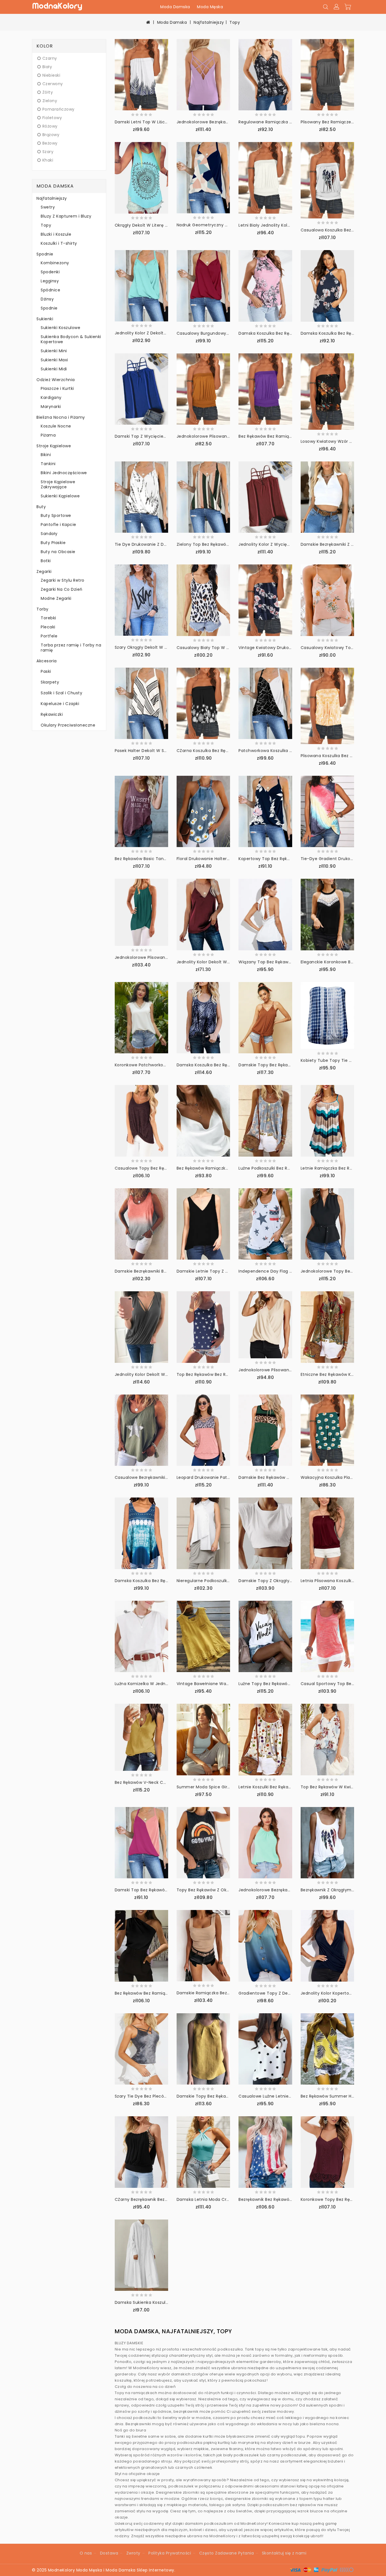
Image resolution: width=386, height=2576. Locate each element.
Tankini (48, 464)
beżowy (50, 143)
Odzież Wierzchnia (56, 380)
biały (47, 67)
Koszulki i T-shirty (59, 243)
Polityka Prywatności (170, 2553)
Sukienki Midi (54, 369)
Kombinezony (55, 263)
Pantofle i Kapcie (58, 525)
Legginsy (50, 281)
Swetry (48, 207)
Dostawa (109, 2553)
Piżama (48, 435)
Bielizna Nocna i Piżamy (61, 417)
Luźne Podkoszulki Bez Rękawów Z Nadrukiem (285, 1168)
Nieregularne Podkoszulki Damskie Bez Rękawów (226, 1581)
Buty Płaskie (53, 543)
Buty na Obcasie (58, 552)
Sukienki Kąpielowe (60, 496)
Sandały (49, 534)
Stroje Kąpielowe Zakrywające (58, 484)
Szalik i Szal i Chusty (61, 693)
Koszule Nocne (56, 426)
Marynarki (51, 407)
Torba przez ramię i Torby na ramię (71, 648)
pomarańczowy (58, 109)
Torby (43, 609)
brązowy (51, 135)
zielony (50, 101)
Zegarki (44, 572)
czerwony (53, 84)
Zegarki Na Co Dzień (62, 589)
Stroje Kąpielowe (54, 446)
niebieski (51, 75)
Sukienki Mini (54, 351)
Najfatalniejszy (209, 22)
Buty (41, 507)
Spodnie (45, 254)
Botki (46, 561)
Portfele (49, 636)
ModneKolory (62, 2570)
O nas (86, 2553)
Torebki (48, 618)
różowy (50, 126)
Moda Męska (210, 7)
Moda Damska (175, 7)
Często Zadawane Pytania (227, 2553)
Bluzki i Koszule (56, 234)
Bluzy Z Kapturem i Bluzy (66, 216)
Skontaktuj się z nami (284, 2553)
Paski (46, 671)
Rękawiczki (52, 714)
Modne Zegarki (56, 598)
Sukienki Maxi (54, 360)
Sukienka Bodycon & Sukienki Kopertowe (71, 339)
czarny (50, 58)
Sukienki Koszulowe (60, 328)
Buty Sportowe (56, 515)
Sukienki (45, 319)
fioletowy (52, 118)
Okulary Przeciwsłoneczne (68, 725)
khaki (48, 160)
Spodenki (50, 272)
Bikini (46, 455)
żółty (48, 92)
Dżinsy (47, 299)
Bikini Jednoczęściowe (64, 473)
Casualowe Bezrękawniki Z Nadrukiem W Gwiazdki (166, 1477)
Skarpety (50, 682)
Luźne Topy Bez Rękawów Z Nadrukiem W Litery (287, 1684)
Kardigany (51, 398)
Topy (235, 22)
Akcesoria (47, 661)
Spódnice (50, 290)
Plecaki (48, 627)
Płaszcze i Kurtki (57, 388)
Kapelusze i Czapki (60, 704)
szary (48, 152)
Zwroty (133, 2553)
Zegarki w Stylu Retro (63, 580)
